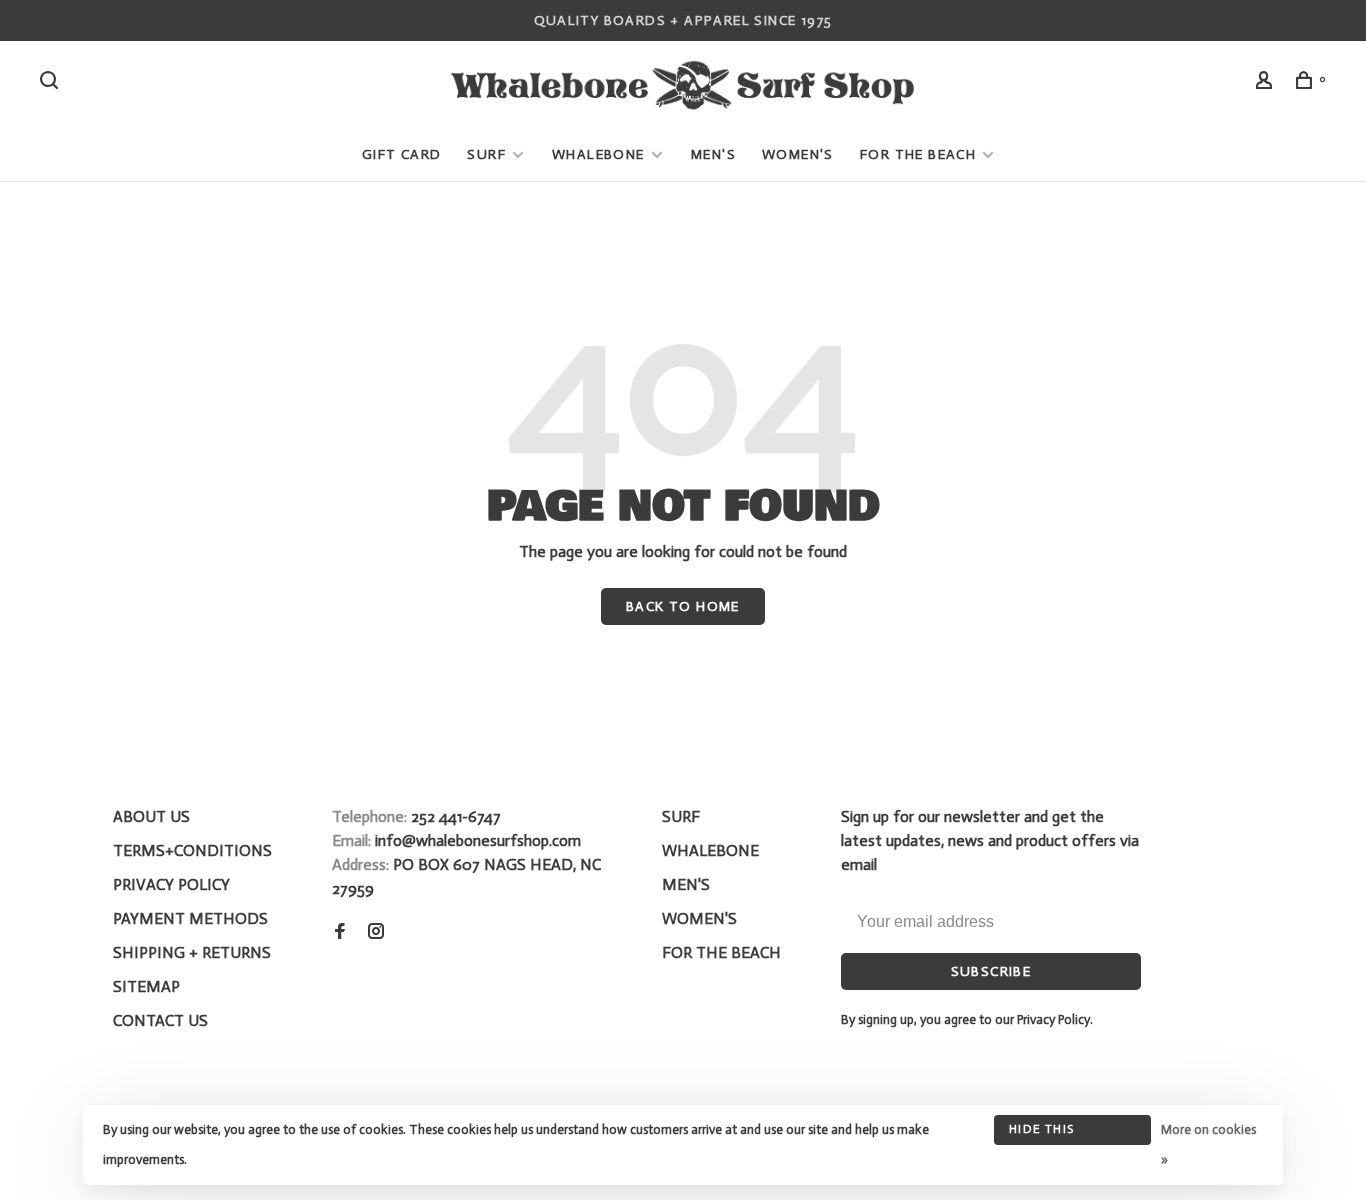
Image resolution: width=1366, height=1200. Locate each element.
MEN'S (713, 154)
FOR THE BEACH (918, 154)
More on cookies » (1208, 1144)
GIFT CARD (402, 154)
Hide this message (1041, 1133)
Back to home (683, 606)
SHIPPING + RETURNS (192, 952)
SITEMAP (146, 986)
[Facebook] (340, 932)
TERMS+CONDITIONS (192, 850)
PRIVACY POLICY (171, 884)
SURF (486, 154)
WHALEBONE (600, 154)
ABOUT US (151, 816)
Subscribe (991, 971)
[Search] (52, 83)
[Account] (1267, 83)
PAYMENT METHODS (190, 918)
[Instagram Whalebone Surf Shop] (376, 932)
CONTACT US (160, 1020)
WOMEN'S (798, 154)
